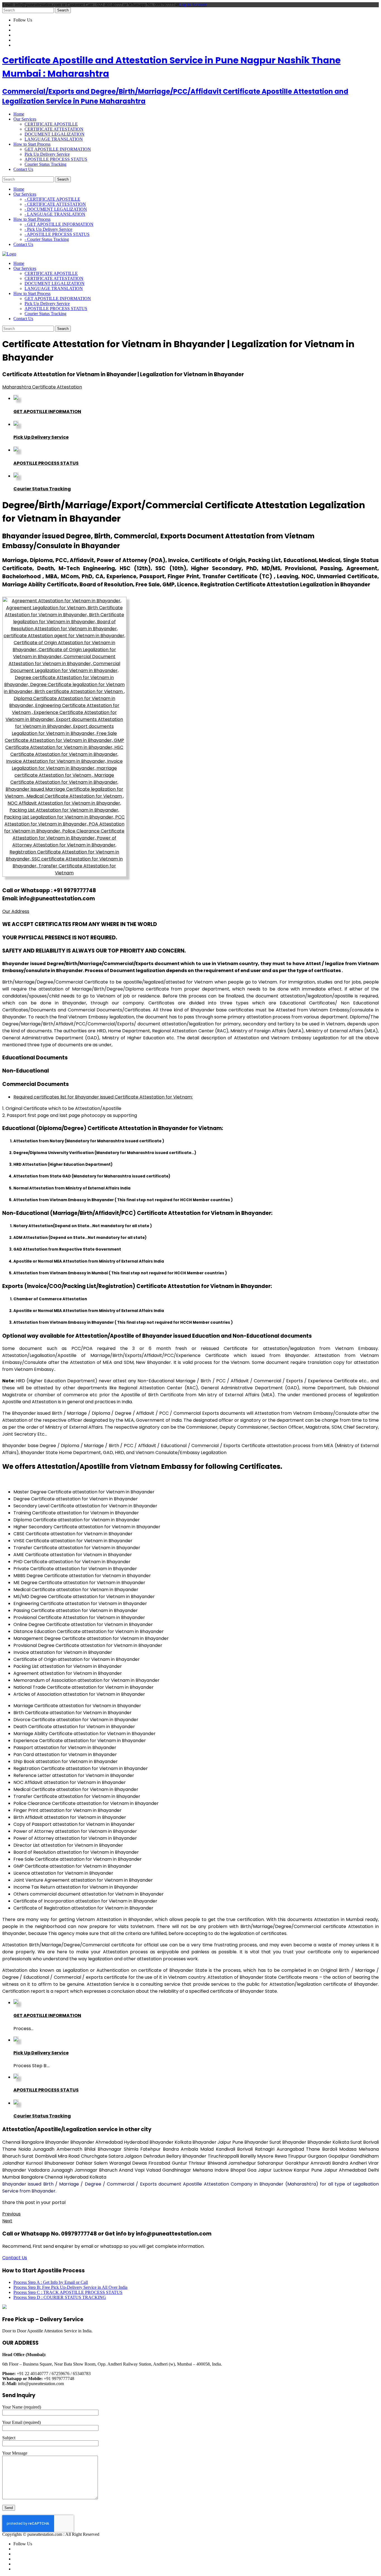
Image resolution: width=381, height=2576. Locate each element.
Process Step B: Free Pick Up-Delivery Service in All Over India (70, 2287)
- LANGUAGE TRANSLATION (55, 214)
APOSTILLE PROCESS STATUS (56, 159)
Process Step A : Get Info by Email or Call (51, 2282)
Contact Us (15, 2258)
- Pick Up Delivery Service (48, 229)
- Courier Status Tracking (47, 239)
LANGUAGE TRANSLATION (54, 139)
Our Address (16, 911)
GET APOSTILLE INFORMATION (58, 149)
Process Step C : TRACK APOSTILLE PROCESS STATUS (68, 2292)
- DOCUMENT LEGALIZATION (56, 209)
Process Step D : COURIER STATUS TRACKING (60, 2297)
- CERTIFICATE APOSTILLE (52, 199)
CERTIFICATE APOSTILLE (51, 124)
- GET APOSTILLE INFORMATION (59, 224)
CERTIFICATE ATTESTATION (54, 129)
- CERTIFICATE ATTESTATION (55, 204)
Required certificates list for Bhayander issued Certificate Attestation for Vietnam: (103, 1097)
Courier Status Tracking (45, 164)
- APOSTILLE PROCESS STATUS (57, 234)
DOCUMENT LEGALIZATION (55, 134)
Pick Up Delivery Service (47, 154)
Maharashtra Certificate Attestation (42, 387)
